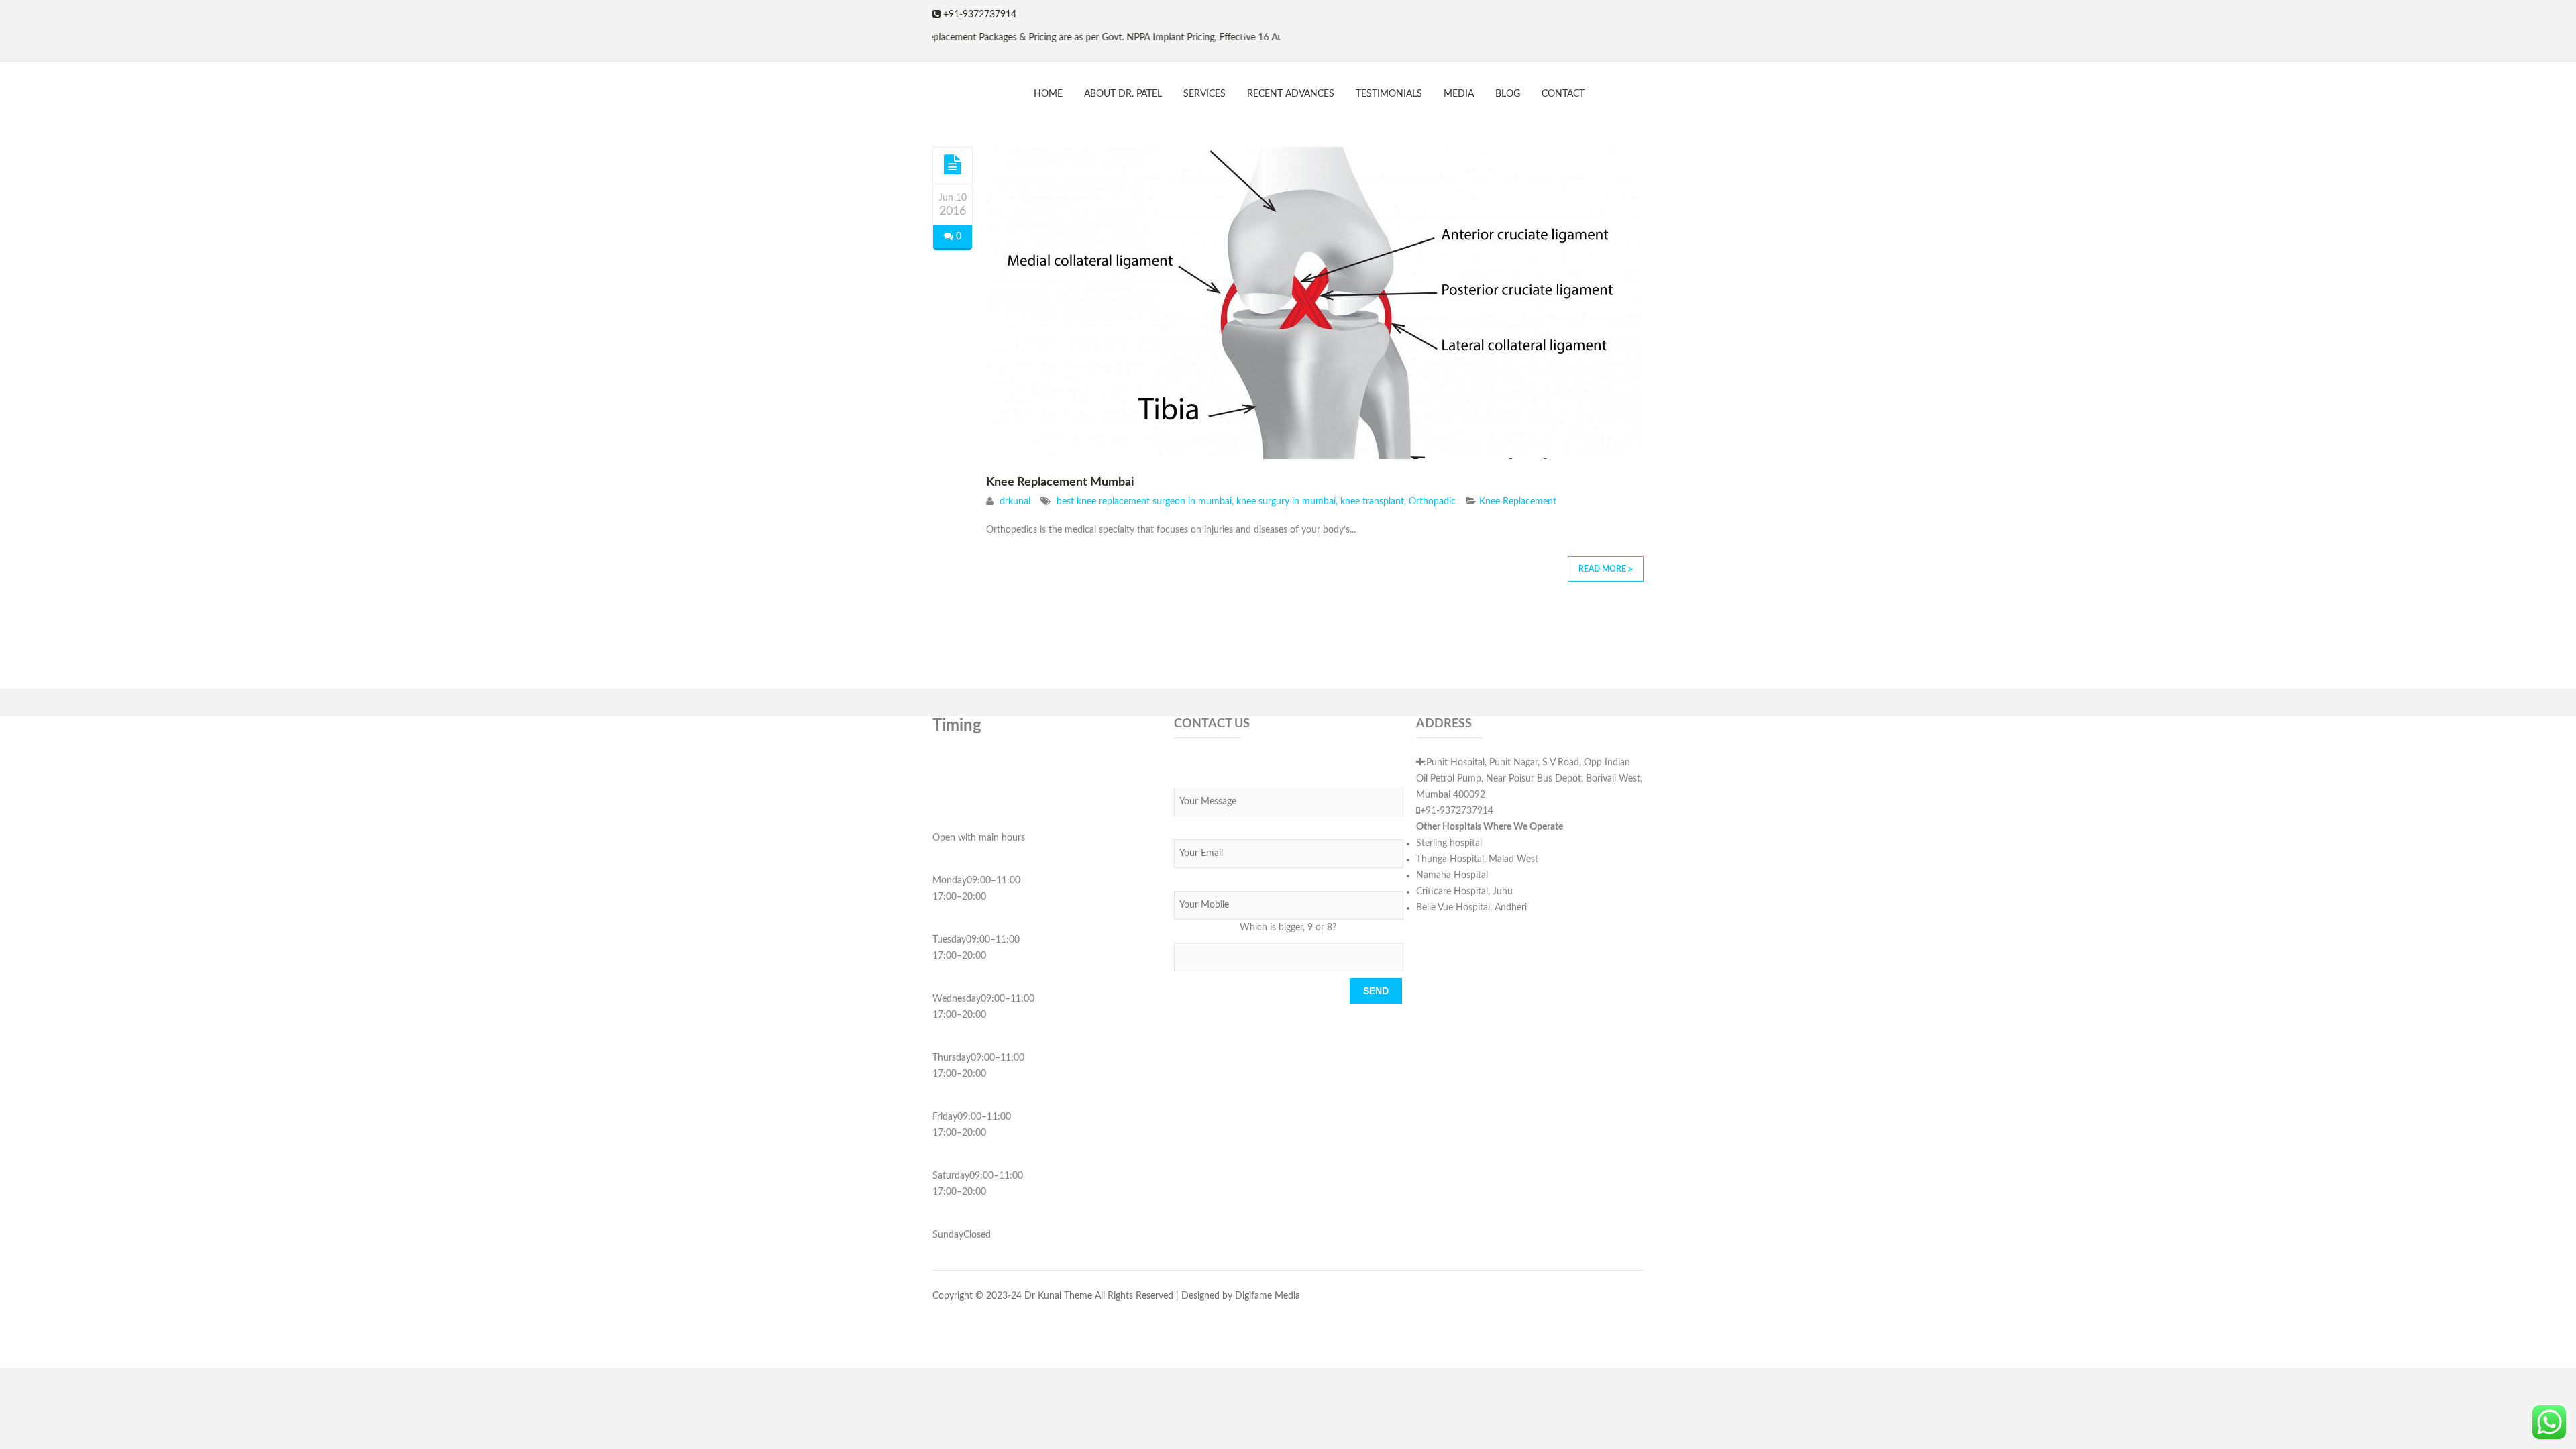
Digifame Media (1268, 1296)
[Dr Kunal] (932, 88)
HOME (1048, 94)
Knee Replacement (1518, 502)
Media (1459, 94)
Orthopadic (1432, 502)
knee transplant (1372, 502)
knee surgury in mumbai (1286, 502)
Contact (1563, 94)
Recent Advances (1291, 94)
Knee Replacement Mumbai (1060, 482)
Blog (1508, 94)
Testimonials (1389, 94)
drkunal (1015, 502)
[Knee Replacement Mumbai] (953, 165)
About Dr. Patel (1123, 94)
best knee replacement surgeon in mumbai (1144, 502)
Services (1204, 94)
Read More (1603, 569)
